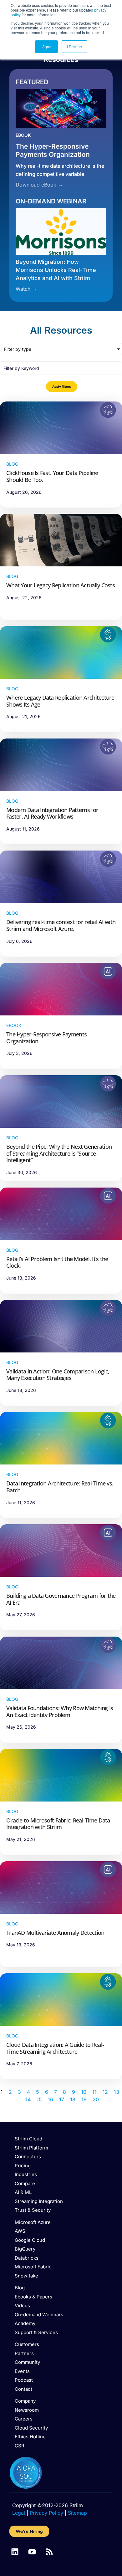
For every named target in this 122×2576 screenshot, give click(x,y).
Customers (27, 2344)
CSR (20, 2446)
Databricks (27, 2258)
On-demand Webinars (39, 2315)
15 (39, 2099)
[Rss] (49, 2552)
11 (94, 2092)
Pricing (23, 2166)
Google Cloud (30, 2240)
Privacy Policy (46, 2513)
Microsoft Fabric (33, 2267)
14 (28, 2099)
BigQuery (25, 2249)
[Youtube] (32, 2552)
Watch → (26, 289)
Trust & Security (33, 2210)
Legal (19, 2513)
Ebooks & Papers (33, 2297)
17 (62, 2099)
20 (96, 2099)
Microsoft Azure (33, 2222)
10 (84, 2092)
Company (25, 2401)
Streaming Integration (39, 2201)
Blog (20, 2288)
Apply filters (62, 386)
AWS (20, 2231)
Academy (25, 2323)
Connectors (28, 2157)
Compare (25, 2183)
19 (84, 2099)
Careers (24, 2419)
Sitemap (77, 2513)
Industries (26, 2174)
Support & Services (36, 2332)
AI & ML (23, 2192)
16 (51, 2099)
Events (22, 2371)
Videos (22, 2305)
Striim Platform (31, 2148)
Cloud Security (31, 2428)
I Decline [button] (74, 46)
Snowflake (26, 2276)
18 (73, 2099)
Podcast (24, 2380)
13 (117, 2092)
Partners (24, 2353)
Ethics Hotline (30, 2437)
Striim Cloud (28, 2139)
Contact (23, 2389)
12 (105, 2092)
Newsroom (27, 2410)
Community (27, 2362)
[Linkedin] (15, 2552)
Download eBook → (39, 185)
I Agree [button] (46, 46)
